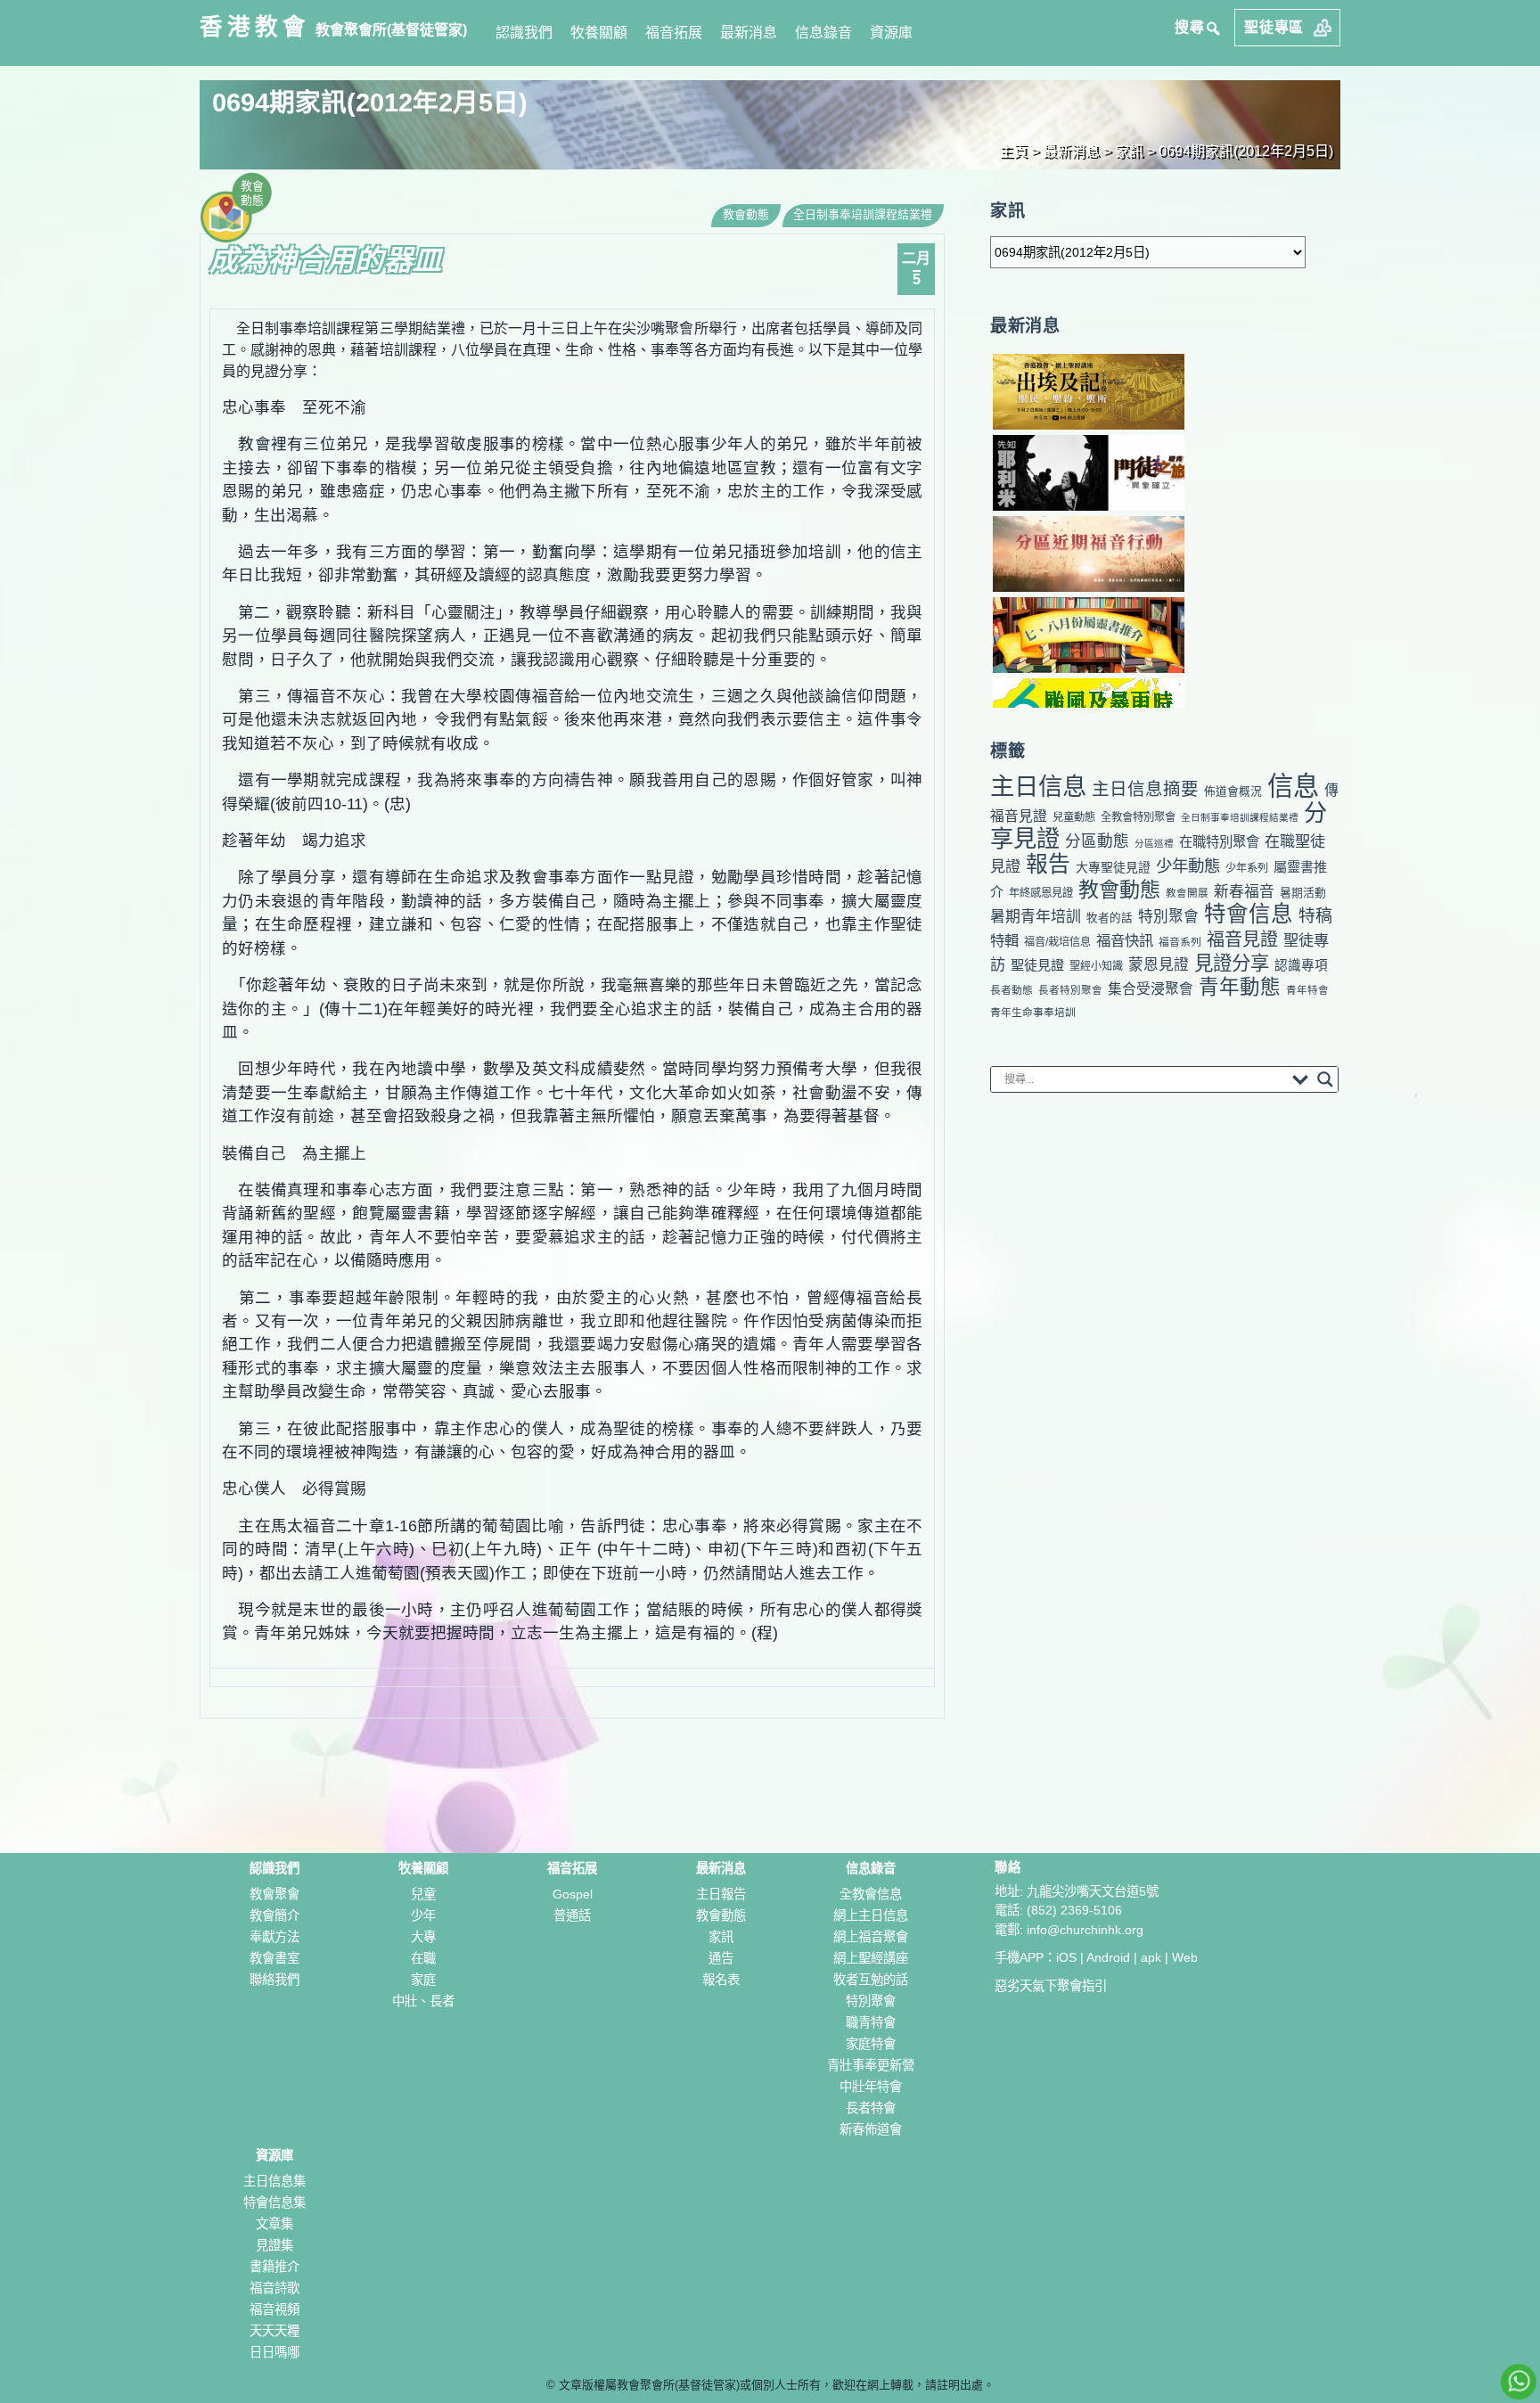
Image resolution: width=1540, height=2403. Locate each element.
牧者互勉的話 (871, 1980)
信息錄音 (823, 33)
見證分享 (1232, 964)
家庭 (423, 1980)
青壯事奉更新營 (871, 2065)
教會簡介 (274, 1915)
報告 (1048, 864)
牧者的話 (1110, 918)
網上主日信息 (871, 1915)
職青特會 (871, 2022)
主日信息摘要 (1145, 789)
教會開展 (1187, 893)
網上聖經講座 (871, 1958)
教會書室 (274, 1958)
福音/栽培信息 (1057, 942)
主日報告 (721, 1894)
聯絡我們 (274, 1980)
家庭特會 (871, 2044)
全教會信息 (871, 1894)
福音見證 (1242, 939)
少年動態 (1188, 866)
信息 (1293, 786)
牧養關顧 (599, 33)
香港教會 (255, 27)
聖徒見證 (1037, 965)
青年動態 (1240, 987)
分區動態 (1097, 841)
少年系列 (1247, 868)
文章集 (274, 2224)
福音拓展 (674, 33)
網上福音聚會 (871, 1937)
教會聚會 (274, 1894)
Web (1185, 1957)
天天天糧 (274, 2331)
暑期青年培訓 (1036, 917)
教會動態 (746, 214)
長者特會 (871, 2108)
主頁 (1013, 151)
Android (1108, 1957)
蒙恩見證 (1159, 965)
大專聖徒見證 (1113, 867)
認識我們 (524, 33)
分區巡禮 (1154, 843)
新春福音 (1244, 892)
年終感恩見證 (1041, 893)
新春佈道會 (871, 2129)
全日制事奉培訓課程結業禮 (863, 214)
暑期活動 (1303, 893)
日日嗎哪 (274, 2352)
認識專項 (1301, 965)
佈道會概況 (1233, 791)
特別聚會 (1168, 917)
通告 (721, 1958)
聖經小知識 (1096, 966)
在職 (423, 1958)
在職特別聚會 (1219, 842)
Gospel (573, 1894)
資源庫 (891, 33)
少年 (423, 1915)
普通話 (572, 1915)
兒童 (423, 1894)
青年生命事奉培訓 (1033, 1013)
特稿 (1315, 916)
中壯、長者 (423, 2001)
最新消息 (749, 33)
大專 (423, 1937)
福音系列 (1180, 942)
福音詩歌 (274, 2288)
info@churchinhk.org (1085, 1930)
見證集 (274, 2245)
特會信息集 (274, 2202)
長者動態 (1012, 990)
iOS (1066, 1957)
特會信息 (1249, 914)
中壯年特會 (871, 2087)
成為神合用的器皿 (326, 260)
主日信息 (1038, 787)
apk (1151, 1957)
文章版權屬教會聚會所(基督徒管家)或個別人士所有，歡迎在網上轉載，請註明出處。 (777, 2385)
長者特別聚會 (1070, 990)
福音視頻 (274, 2309)
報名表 (721, 1980)
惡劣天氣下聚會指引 (1051, 1986)
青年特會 (1307, 990)
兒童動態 (1074, 817)
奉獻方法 (274, 1937)
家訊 (1129, 151)
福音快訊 (1125, 940)
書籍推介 (274, 2267)
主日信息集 (274, 2181)
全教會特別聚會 (1138, 817)
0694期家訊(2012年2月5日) (1246, 151)
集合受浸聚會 (1151, 989)
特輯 (1004, 940)
